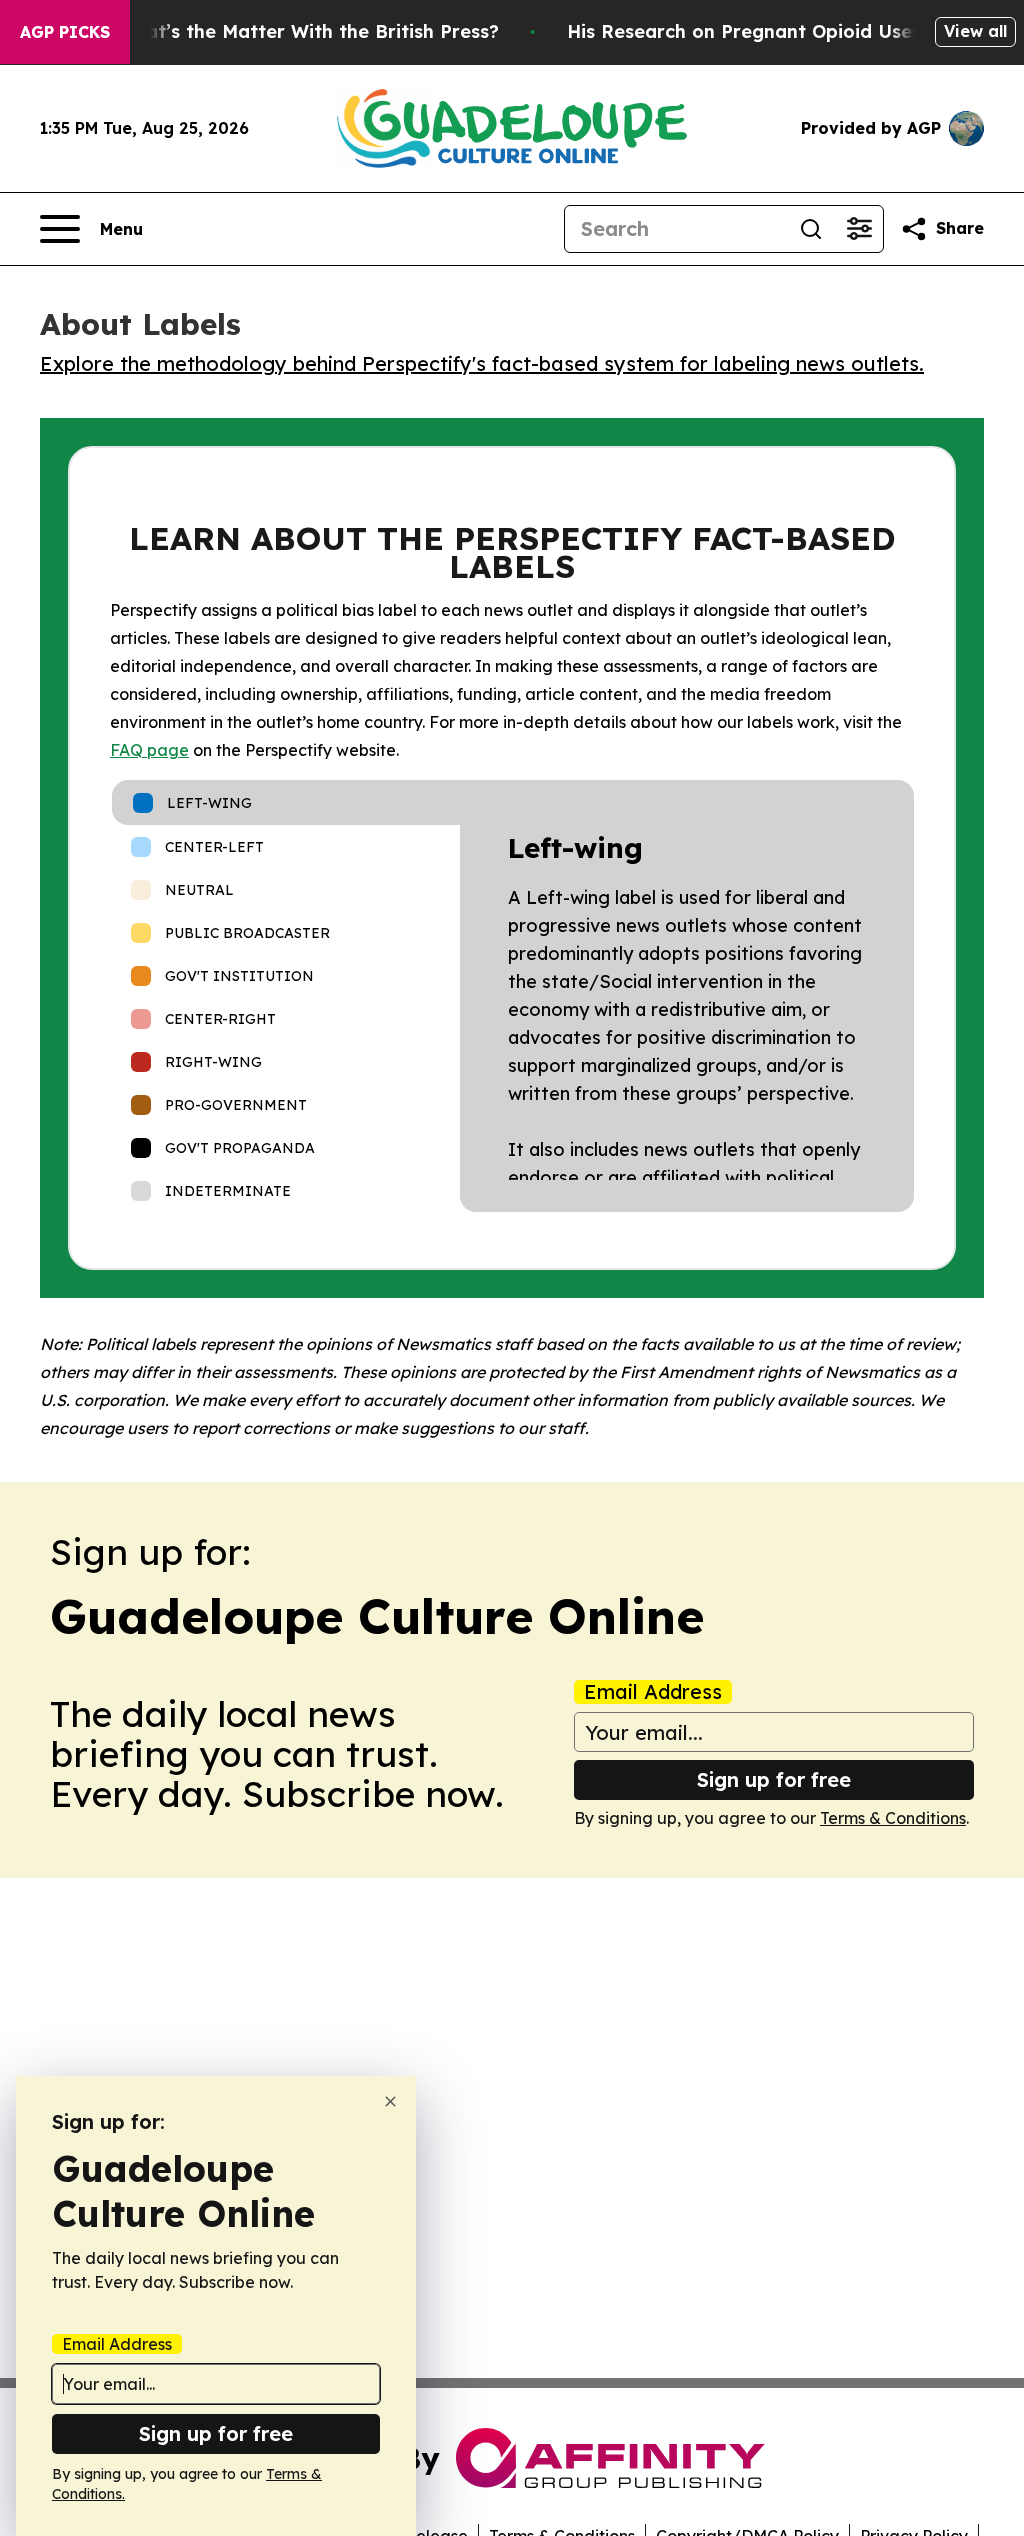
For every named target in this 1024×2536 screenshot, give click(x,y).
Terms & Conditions (893, 1818)
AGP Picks (65, 32)
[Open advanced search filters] (859, 229)
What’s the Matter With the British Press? (308, 31)
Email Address (653, 1692)
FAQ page (149, 750)
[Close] (390, 2101)
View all (975, 31)
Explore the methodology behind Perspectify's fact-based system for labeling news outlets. (482, 363)
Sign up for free (774, 1779)
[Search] (811, 229)
